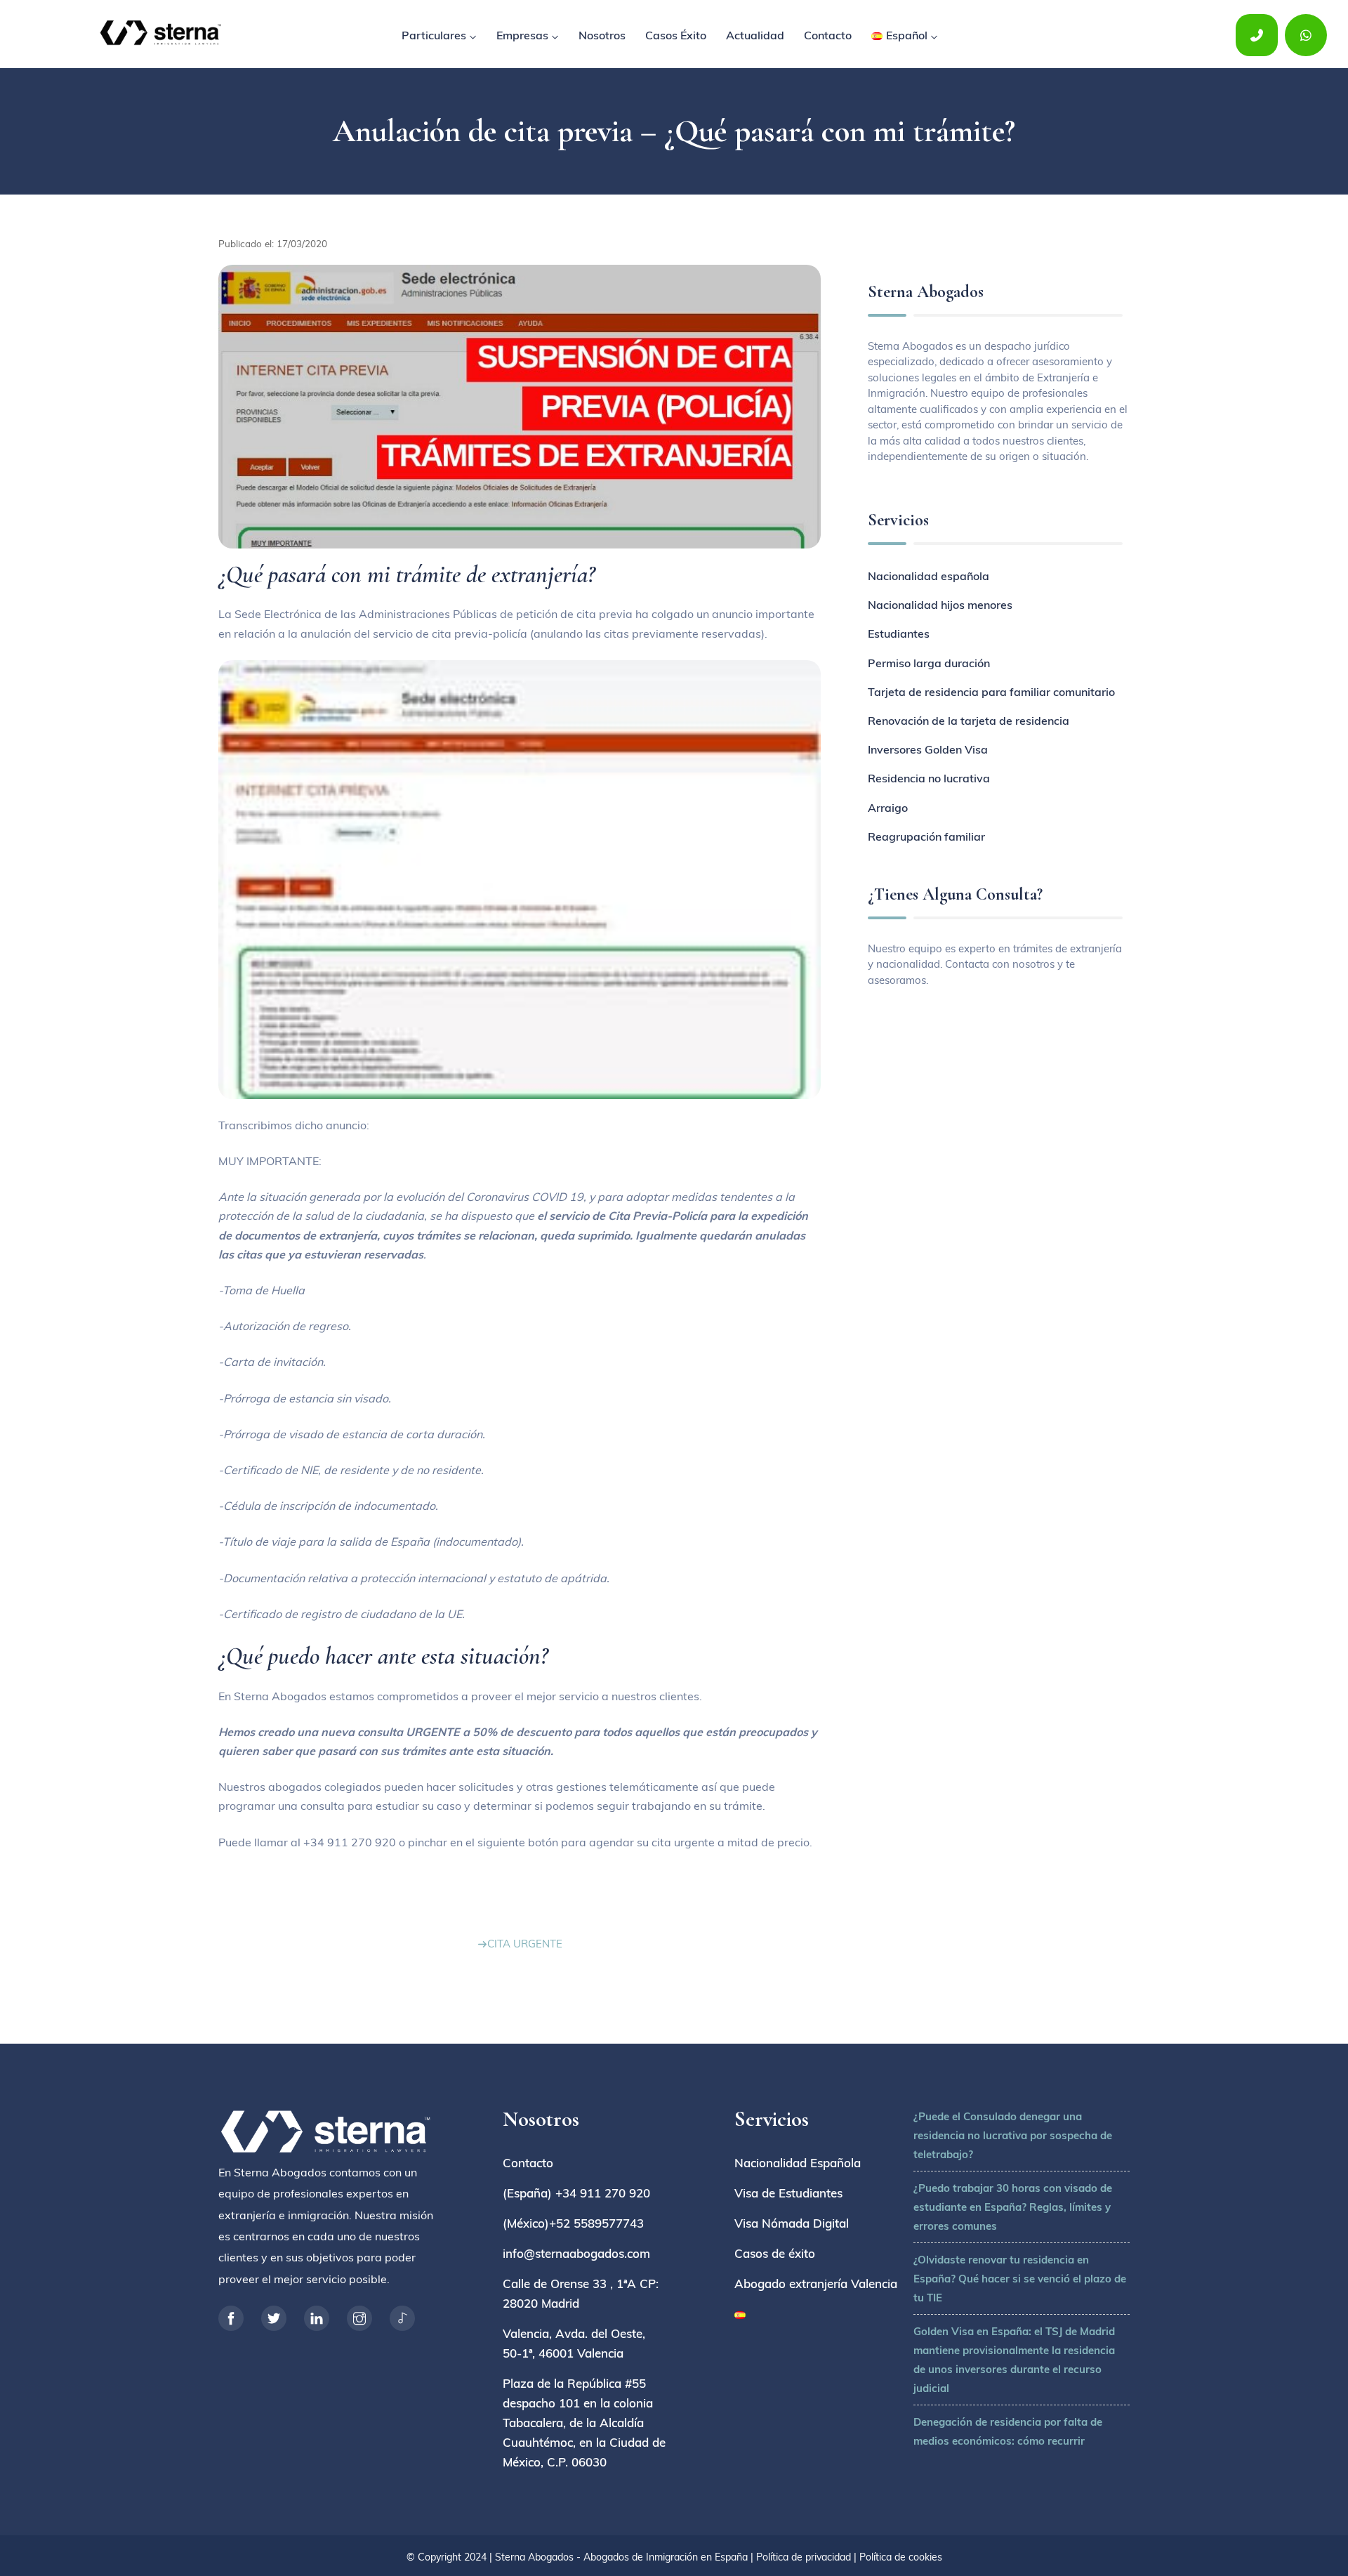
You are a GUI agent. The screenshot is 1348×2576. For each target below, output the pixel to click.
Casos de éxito (775, 2253)
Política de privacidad (804, 2557)
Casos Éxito (676, 35)
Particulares (434, 35)
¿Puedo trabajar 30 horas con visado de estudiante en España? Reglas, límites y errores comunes (1013, 2207)
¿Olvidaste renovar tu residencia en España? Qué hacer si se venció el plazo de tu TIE (1020, 2279)
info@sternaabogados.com (576, 2253)
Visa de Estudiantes (788, 2193)
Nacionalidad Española (798, 2163)
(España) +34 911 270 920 (576, 2193)
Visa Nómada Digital (792, 2223)
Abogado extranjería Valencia (816, 2283)
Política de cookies (901, 2557)
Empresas (522, 35)
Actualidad (755, 35)
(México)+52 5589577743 (573, 2223)
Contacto (828, 35)
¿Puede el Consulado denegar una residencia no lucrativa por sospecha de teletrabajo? (1013, 2135)
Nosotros (602, 35)
